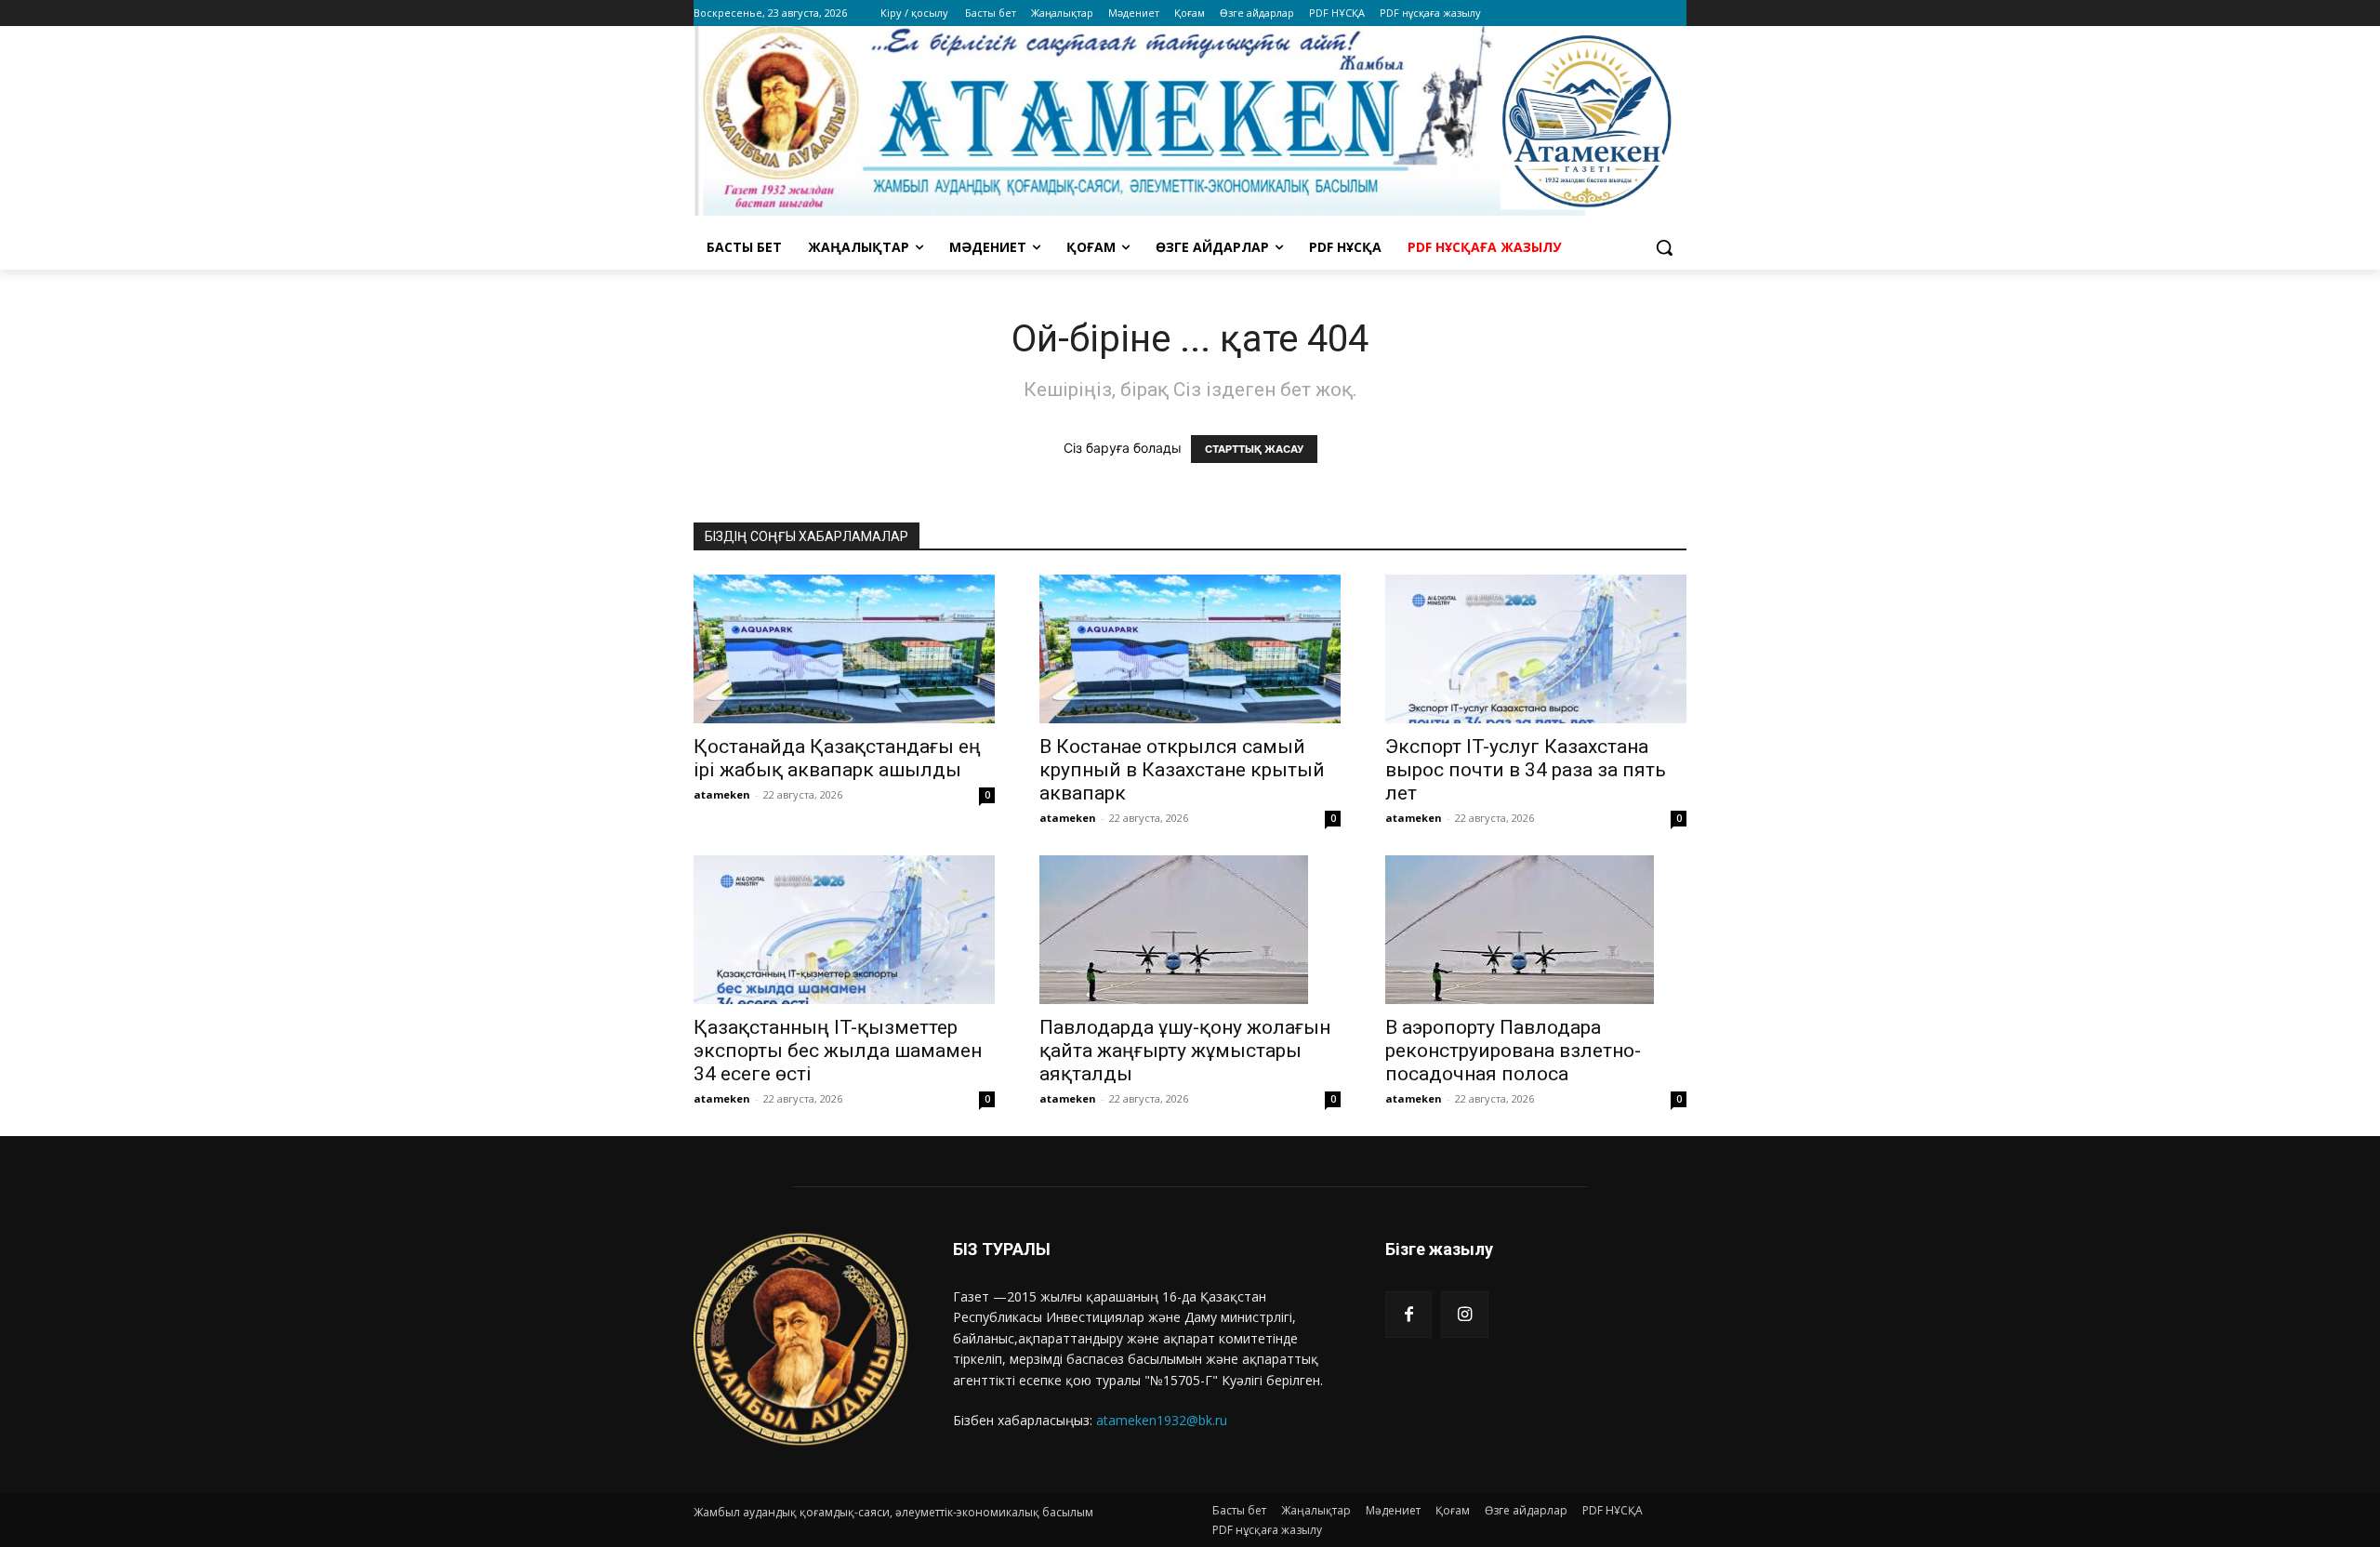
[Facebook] (1408, 1315)
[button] (1664, 247)
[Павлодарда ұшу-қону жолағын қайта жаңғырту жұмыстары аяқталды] (1190, 930)
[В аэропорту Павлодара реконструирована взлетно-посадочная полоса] (1536, 930)
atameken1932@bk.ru (1162, 1420)
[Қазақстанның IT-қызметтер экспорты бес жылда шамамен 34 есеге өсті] (844, 930)
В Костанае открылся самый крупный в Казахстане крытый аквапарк (1182, 770)
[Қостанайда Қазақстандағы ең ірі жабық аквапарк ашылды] (844, 649)
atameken (722, 794)
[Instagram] (1464, 1315)
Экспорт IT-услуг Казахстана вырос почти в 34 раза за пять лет (1526, 770)
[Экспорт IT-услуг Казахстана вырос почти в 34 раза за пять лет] (1536, 649)
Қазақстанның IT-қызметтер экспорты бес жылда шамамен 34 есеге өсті (838, 1051)
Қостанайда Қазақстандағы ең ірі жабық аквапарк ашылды (837, 758)
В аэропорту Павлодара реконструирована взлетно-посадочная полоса (1513, 1051)
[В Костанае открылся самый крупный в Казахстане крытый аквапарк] (1190, 649)
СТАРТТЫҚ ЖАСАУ (1254, 449)
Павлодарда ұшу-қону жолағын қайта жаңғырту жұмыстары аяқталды (1185, 1051)
